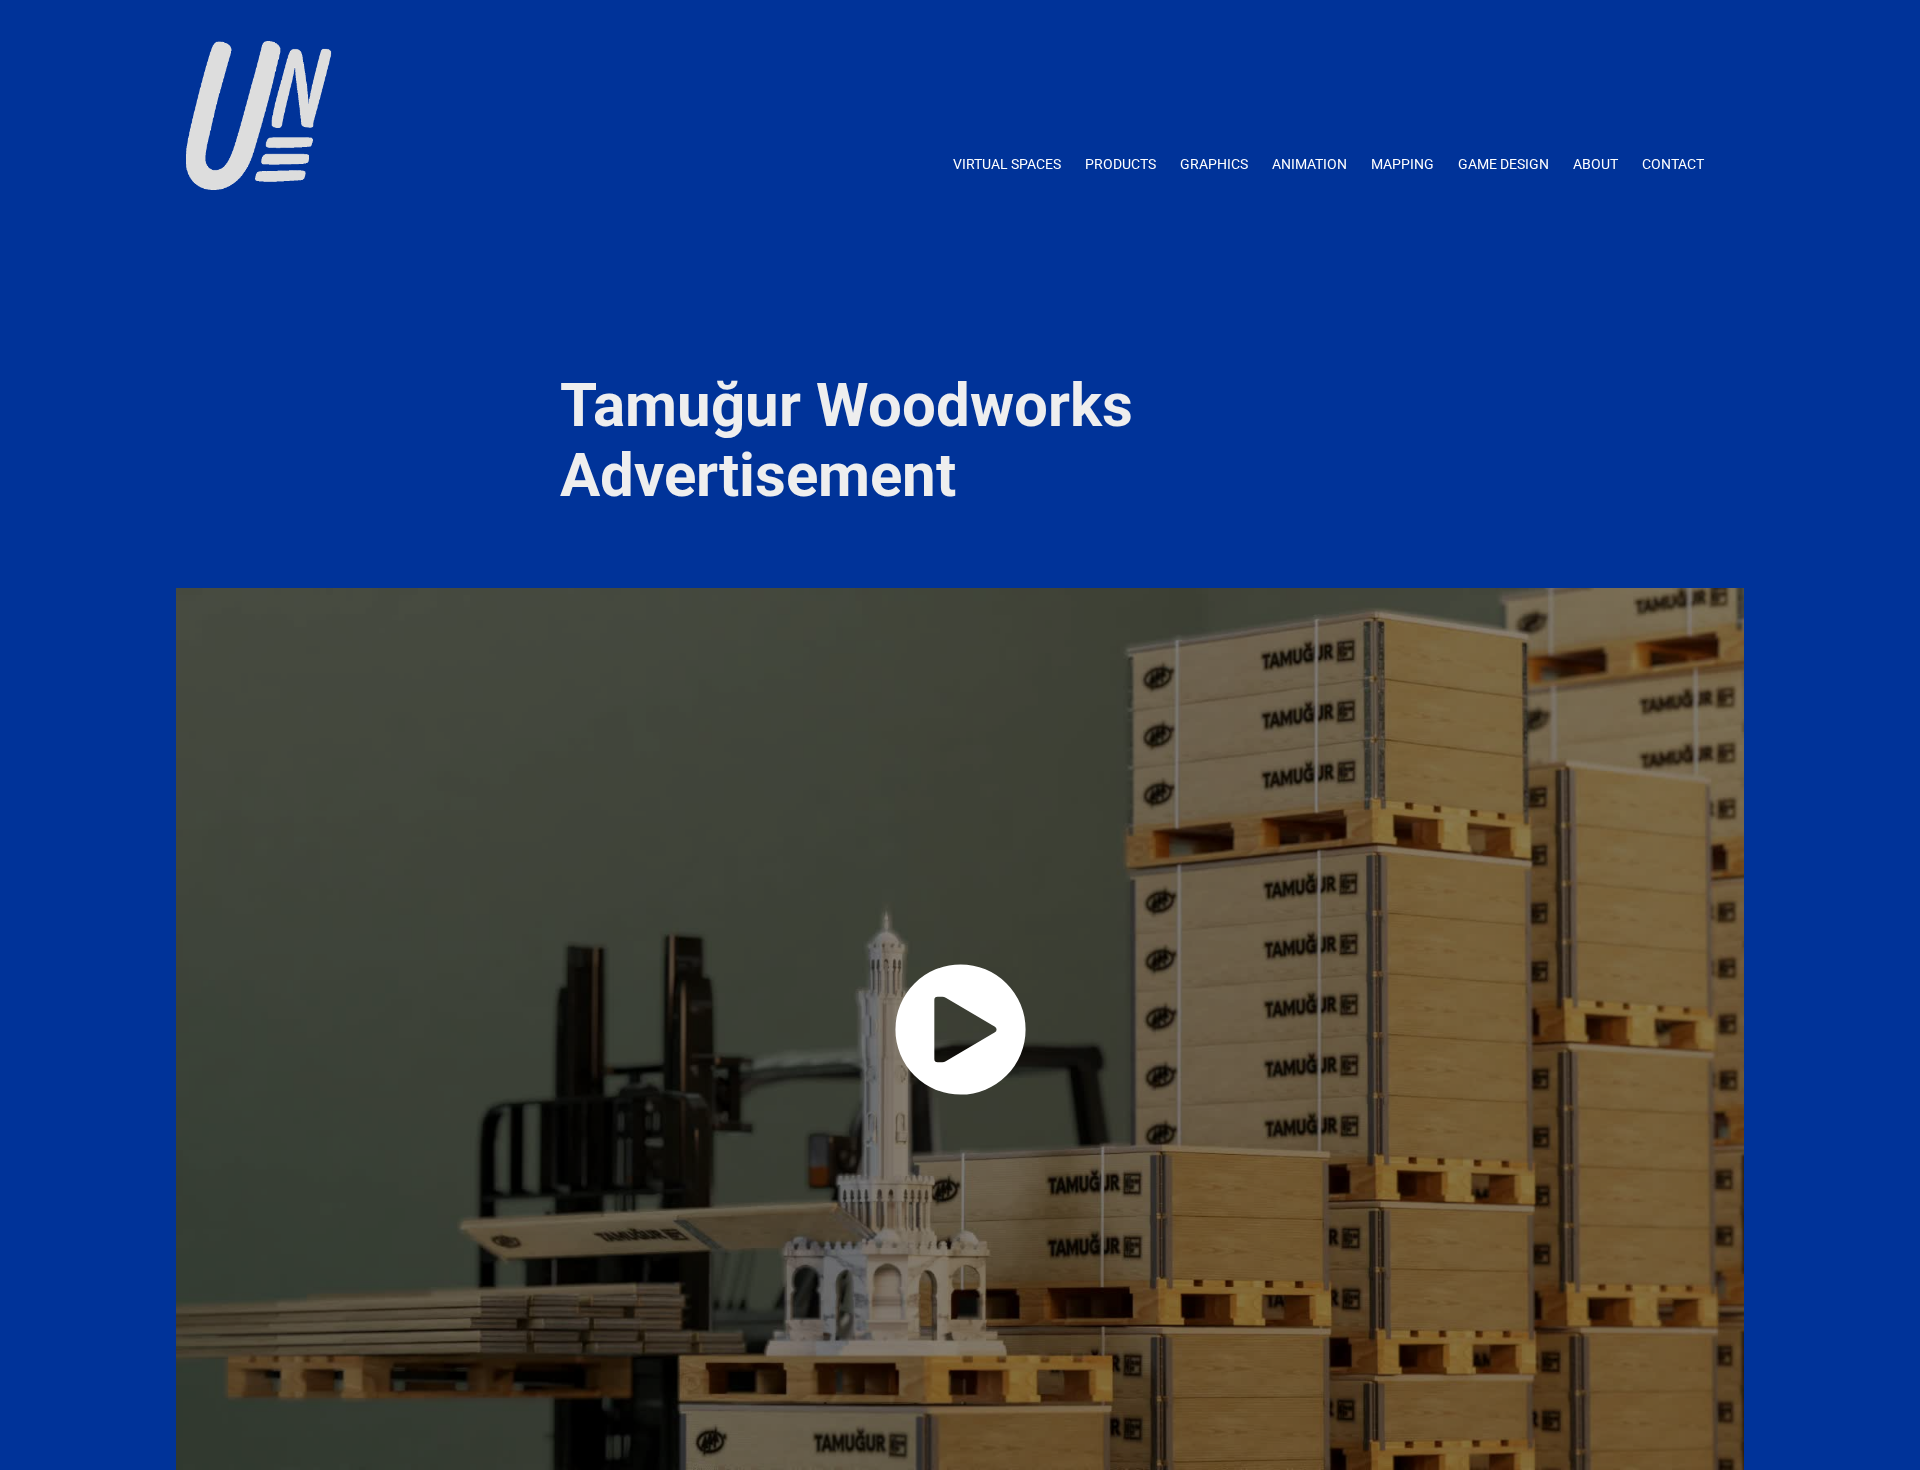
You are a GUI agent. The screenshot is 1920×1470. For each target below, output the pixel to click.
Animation (1309, 163)
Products (1120, 163)
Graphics (1214, 163)
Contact (1673, 163)
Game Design (1503, 163)
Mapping (1402, 163)
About (1595, 163)
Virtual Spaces (1007, 163)
